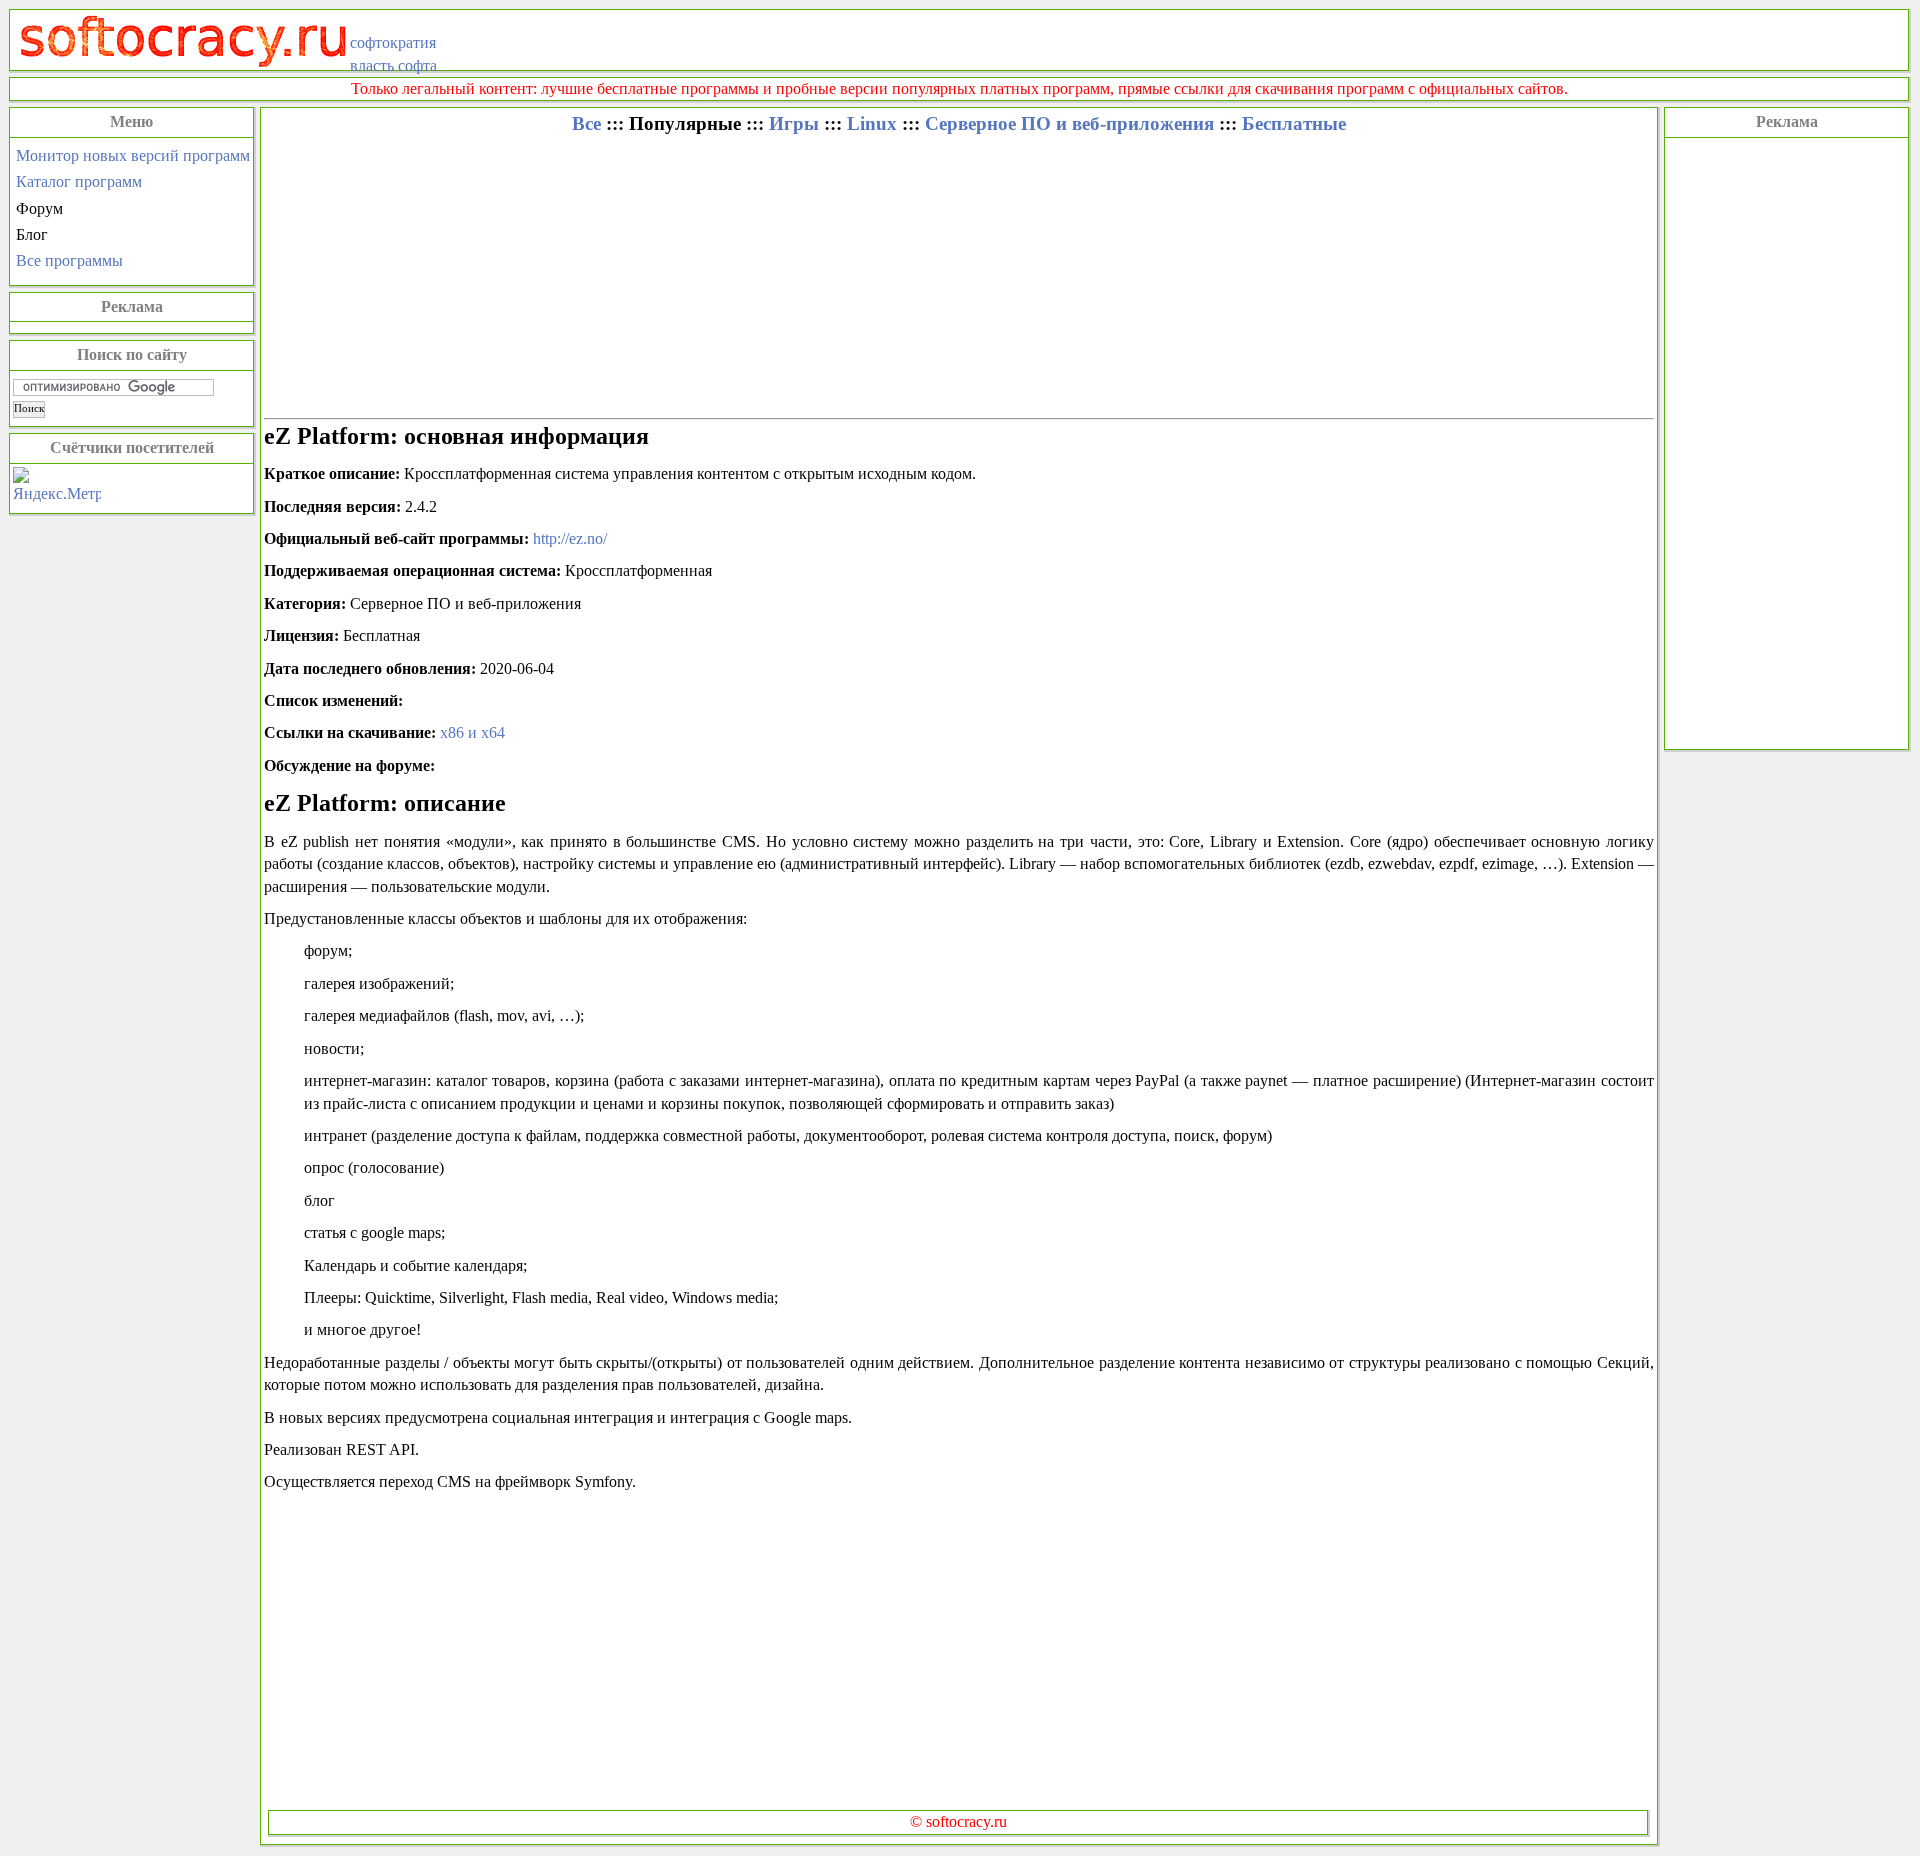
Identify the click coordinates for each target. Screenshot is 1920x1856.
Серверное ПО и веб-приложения (1069, 123)
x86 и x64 (472, 732)
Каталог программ (79, 181)
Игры (794, 123)
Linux (872, 123)
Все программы (69, 260)
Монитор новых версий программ (133, 155)
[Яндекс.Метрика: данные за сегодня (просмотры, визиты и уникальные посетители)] (57, 486)
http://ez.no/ (570, 538)
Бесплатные (1294, 123)
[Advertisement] (1786, 441)
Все (586, 123)
